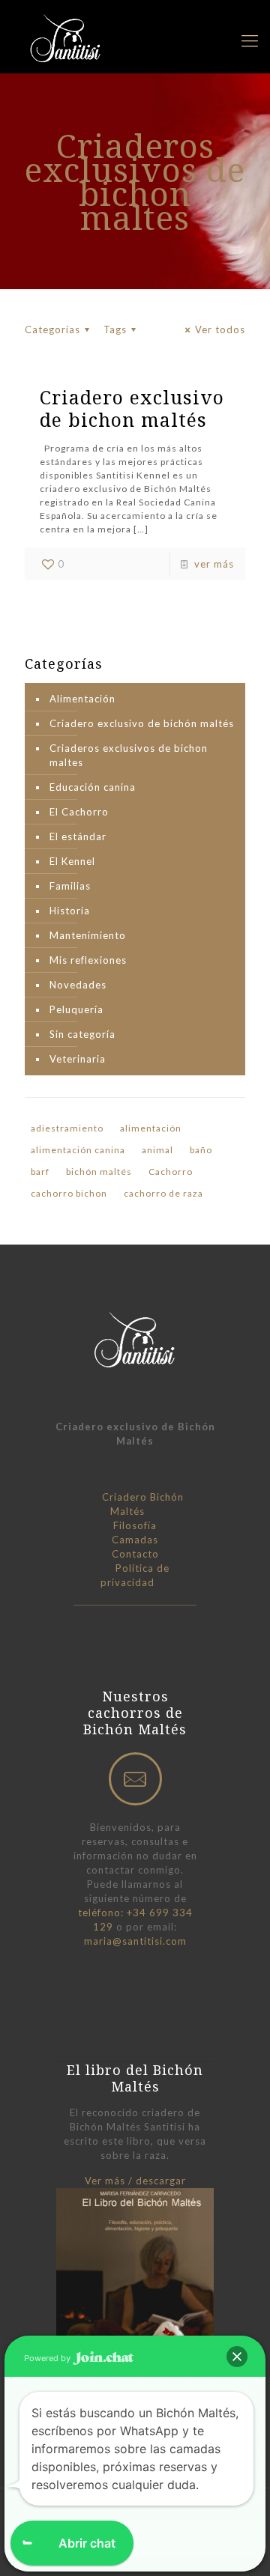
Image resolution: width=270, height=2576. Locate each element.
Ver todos (220, 329)
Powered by (48, 2358)
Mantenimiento (88, 935)
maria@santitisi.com (135, 1941)
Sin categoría (82, 1034)
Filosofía (135, 1525)
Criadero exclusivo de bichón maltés (142, 723)
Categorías (52, 329)
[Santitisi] (67, 37)
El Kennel (72, 861)
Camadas (135, 1540)
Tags (115, 329)
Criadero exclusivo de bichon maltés (132, 408)
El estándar (78, 836)
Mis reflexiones (88, 960)
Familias (70, 886)
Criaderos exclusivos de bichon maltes (129, 755)
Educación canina (93, 787)
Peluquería (76, 1009)
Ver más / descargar (135, 2181)
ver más (214, 564)
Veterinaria (78, 1059)
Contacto (135, 1554)
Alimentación (82, 699)
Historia (70, 911)
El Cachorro (79, 812)
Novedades (78, 985)
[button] (237, 2357)
